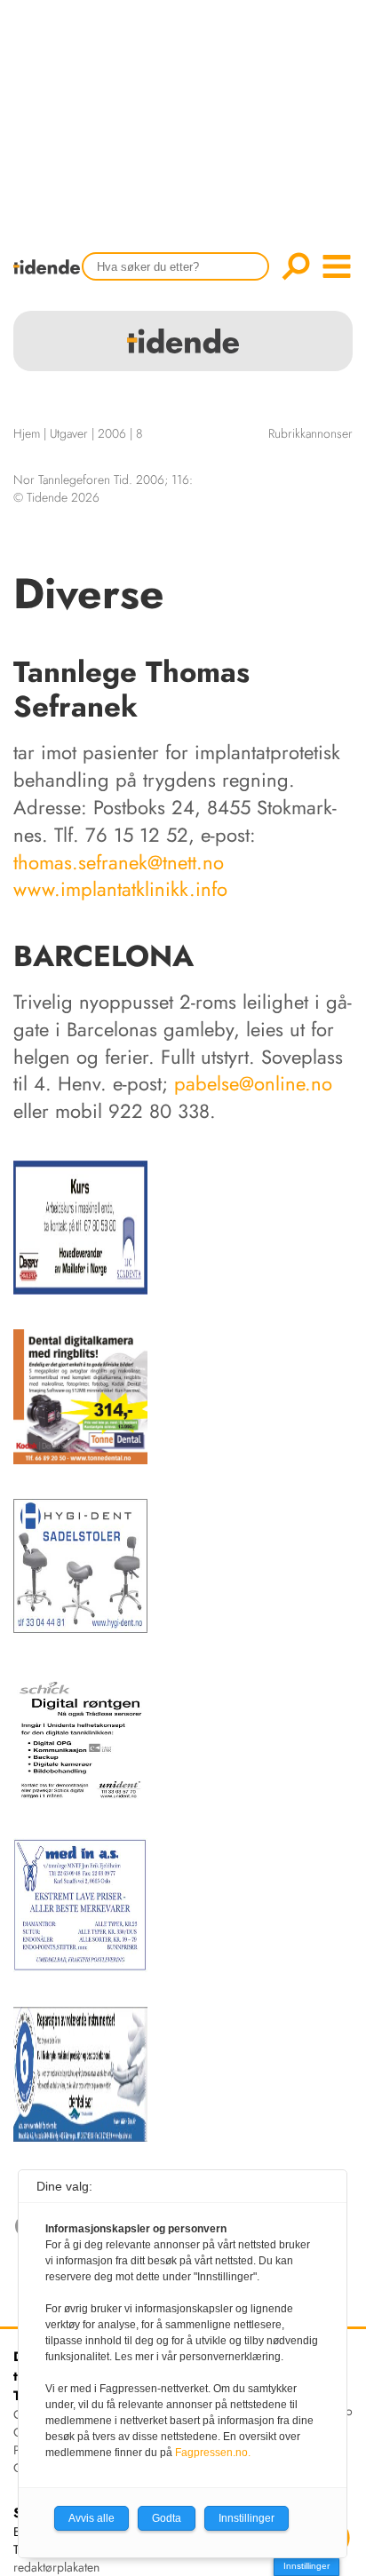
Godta (167, 2518)
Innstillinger (306, 2566)
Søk (296, 266)
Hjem (27, 433)
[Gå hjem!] (51, 278)
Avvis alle (91, 2518)
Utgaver (69, 433)
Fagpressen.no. (213, 2453)
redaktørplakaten (56, 2567)
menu (337, 266)
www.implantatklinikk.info (120, 889)
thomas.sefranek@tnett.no (119, 862)
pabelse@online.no (253, 1083)
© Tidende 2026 (56, 497)
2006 (112, 433)
